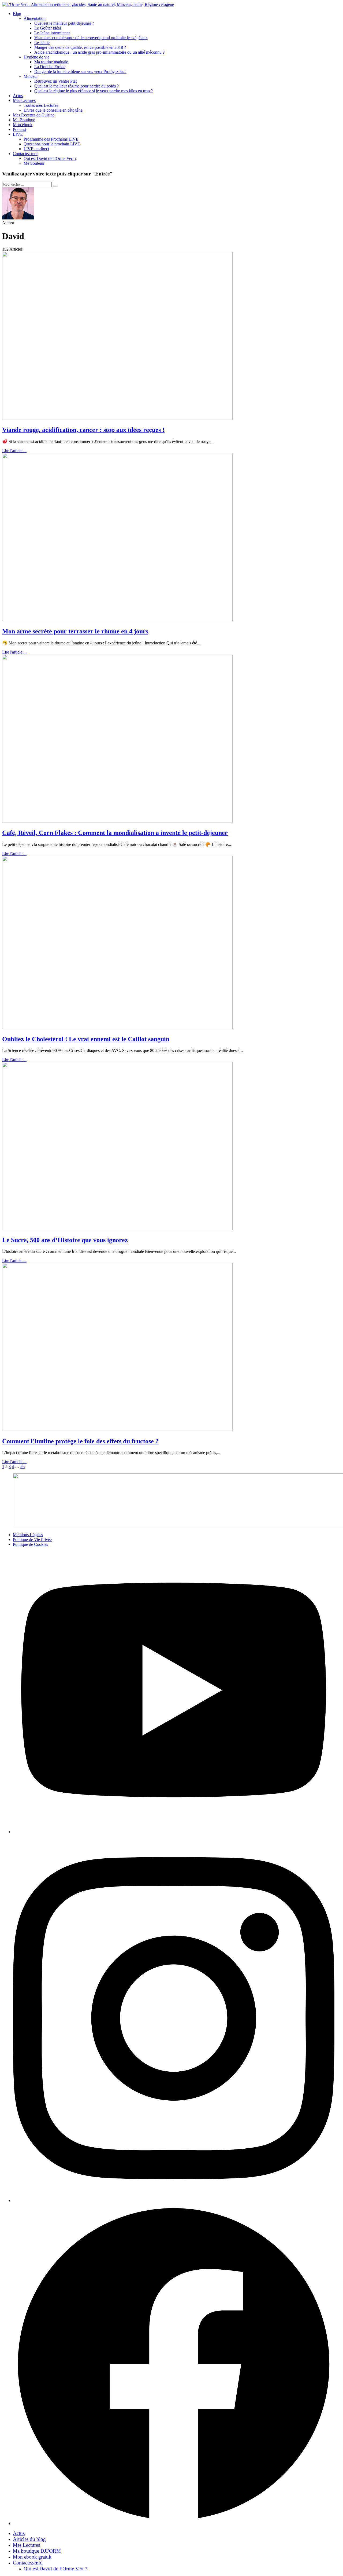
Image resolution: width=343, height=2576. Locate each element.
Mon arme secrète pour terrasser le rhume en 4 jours (75, 631)
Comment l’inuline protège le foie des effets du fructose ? (80, 1441)
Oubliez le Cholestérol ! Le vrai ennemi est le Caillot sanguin (86, 1039)
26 (23, 1467)
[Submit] (55, 186)
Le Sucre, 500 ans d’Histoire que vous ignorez (65, 1240)
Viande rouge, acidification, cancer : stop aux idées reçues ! (83, 430)
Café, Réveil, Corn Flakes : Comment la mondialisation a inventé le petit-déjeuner (115, 833)
